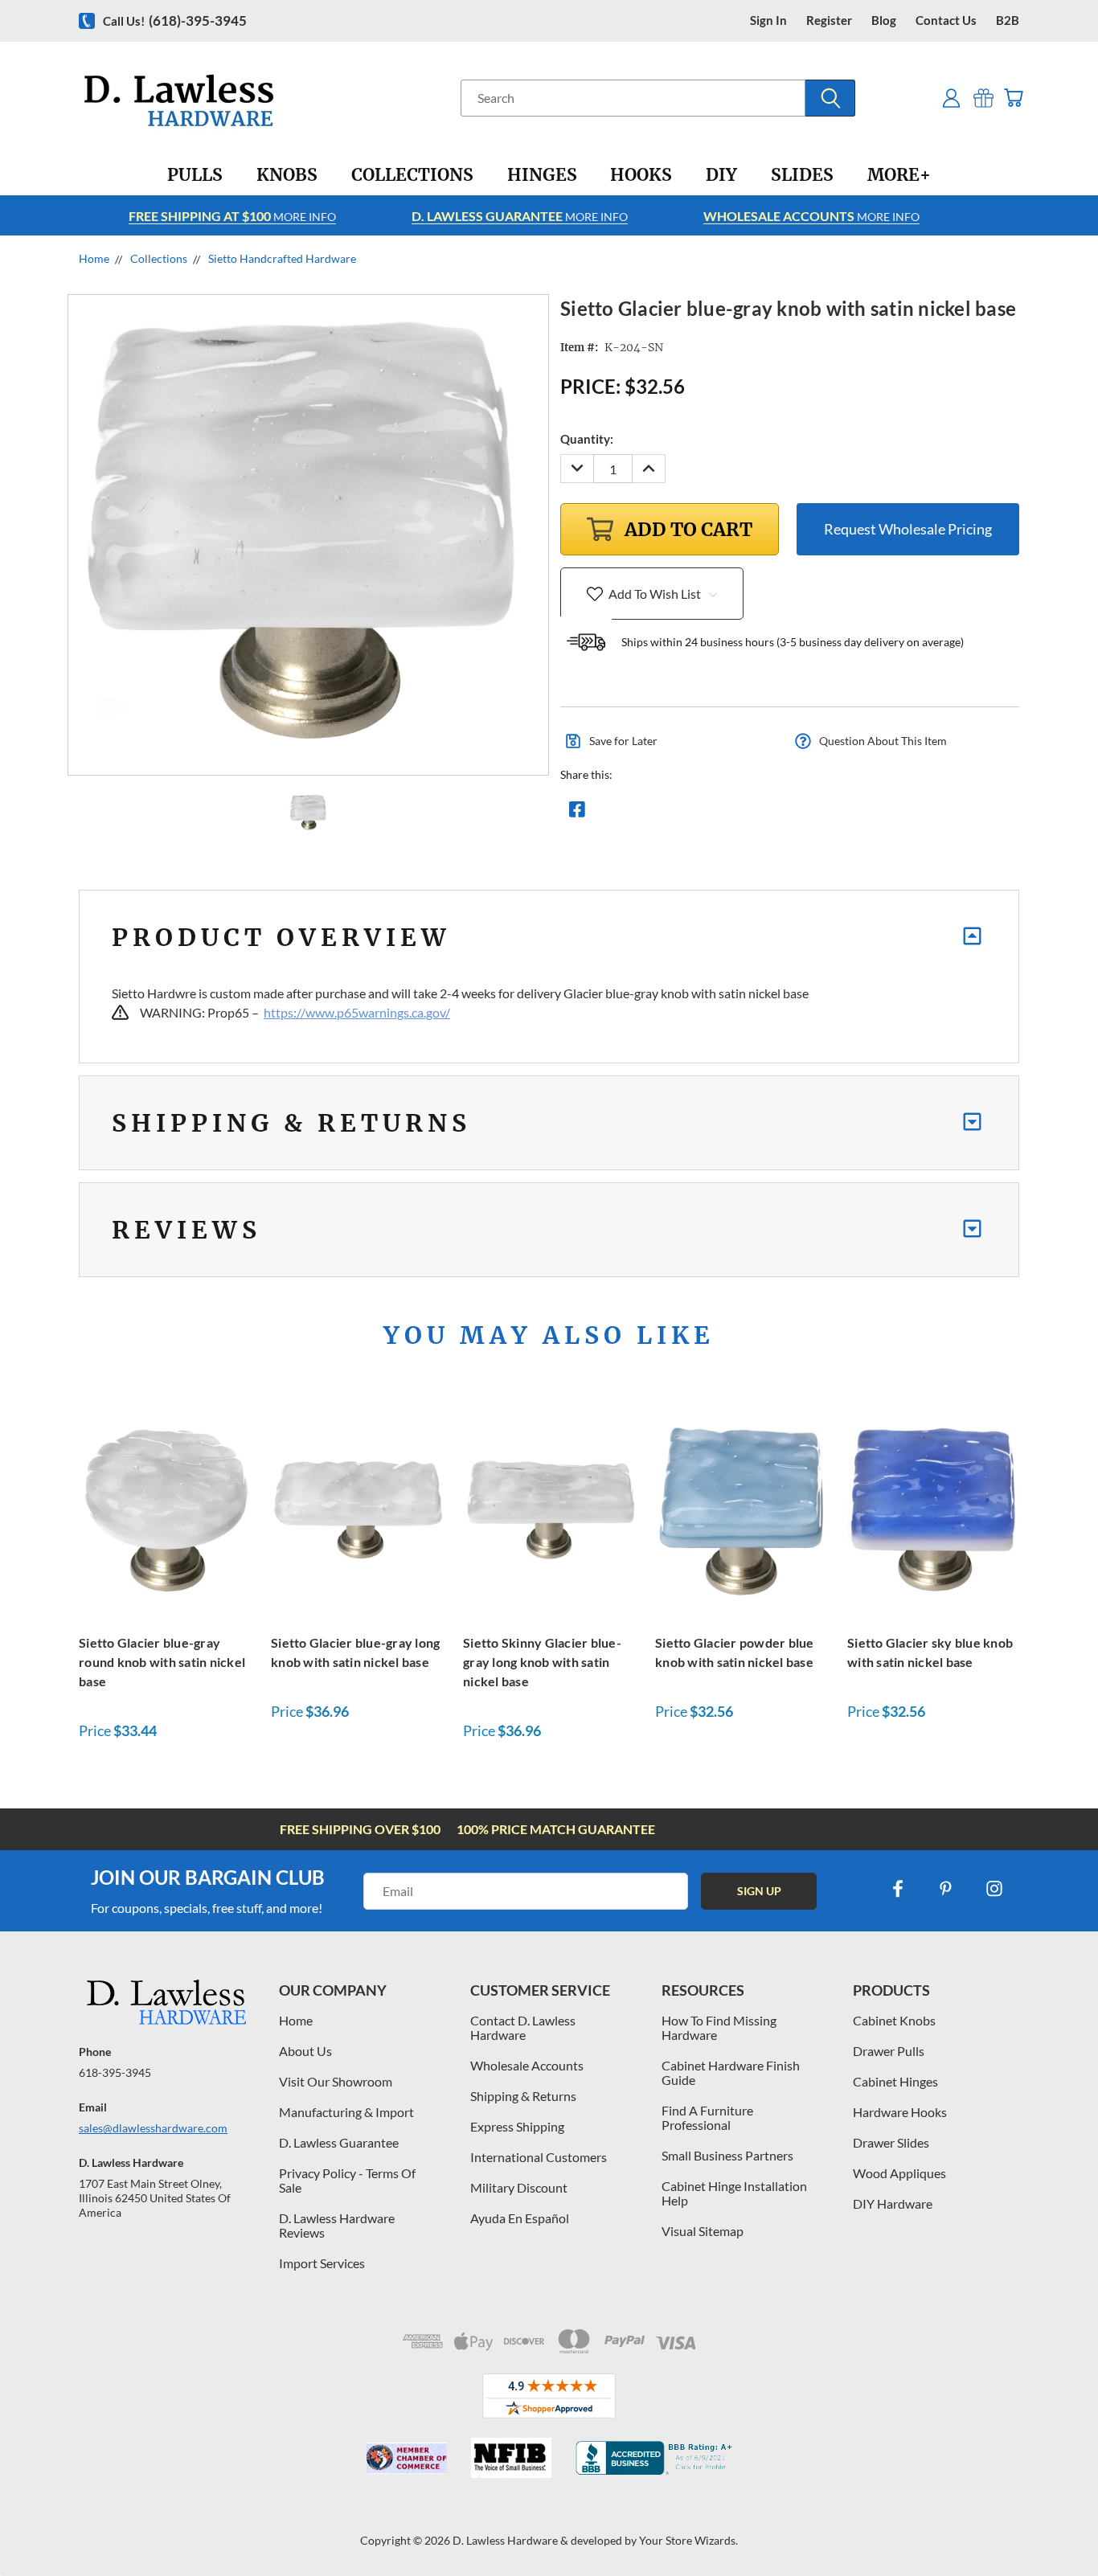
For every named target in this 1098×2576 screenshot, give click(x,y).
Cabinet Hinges (895, 2081)
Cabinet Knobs (894, 2020)
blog (884, 20)
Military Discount (519, 2187)
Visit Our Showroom (336, 2081)
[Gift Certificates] (983, 98)
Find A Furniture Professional (707, 2117)
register (829, 20)
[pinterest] (946, 1889)
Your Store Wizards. (688, 2540)
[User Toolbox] (951, 98)
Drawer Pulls (889, 2051)
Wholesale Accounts (527, 2065)
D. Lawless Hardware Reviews (337, 2225)
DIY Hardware (893, 2203)
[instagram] (994, 1889)
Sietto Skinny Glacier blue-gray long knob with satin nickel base (542, 1662)
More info (232, 216)
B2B (1008, 20)
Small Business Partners (727, 2155)
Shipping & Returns (523, 2096)
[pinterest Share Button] (751, 813)
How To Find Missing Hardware (719, 2027)
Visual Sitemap (703, 2231)
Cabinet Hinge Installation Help (734, 2193)
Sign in (768, 20)
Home (296, 2020)
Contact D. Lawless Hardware (523, 2027)
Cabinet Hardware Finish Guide (731, 2072)
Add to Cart (166, 1507)
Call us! (175, 20)
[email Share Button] (635, 813)
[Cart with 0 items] (1013, 98)
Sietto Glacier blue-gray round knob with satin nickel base (162, 1662)
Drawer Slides (891, 2142)
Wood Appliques (899, 2173)
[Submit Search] (830, 98)
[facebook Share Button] (577, 813)
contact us (946, 20)
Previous (1056, 2526)
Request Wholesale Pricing (908, 529)
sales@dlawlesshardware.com (153, 2128)
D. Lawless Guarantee (339, 2142)
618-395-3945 (115, 2072)
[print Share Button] (693, 813)
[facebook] (898, 1889)
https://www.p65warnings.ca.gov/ (357, 1012)
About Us (305, 2051)
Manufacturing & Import (346, 2112)
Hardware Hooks (900, 2112)
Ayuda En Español (520, 2218)
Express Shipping (517, 2126)
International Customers (539, 2157)
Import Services (322, 2263)
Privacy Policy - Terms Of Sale (347, 2180)
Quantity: (587, 439)
